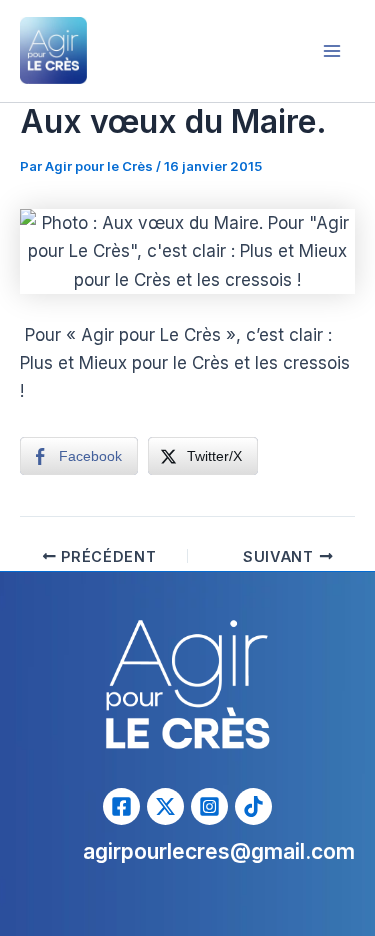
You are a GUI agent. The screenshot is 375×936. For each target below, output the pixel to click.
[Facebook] (121, 806)
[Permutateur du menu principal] (333, 51)
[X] (165, 806)
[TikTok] (253, 806)
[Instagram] (209, 806)
